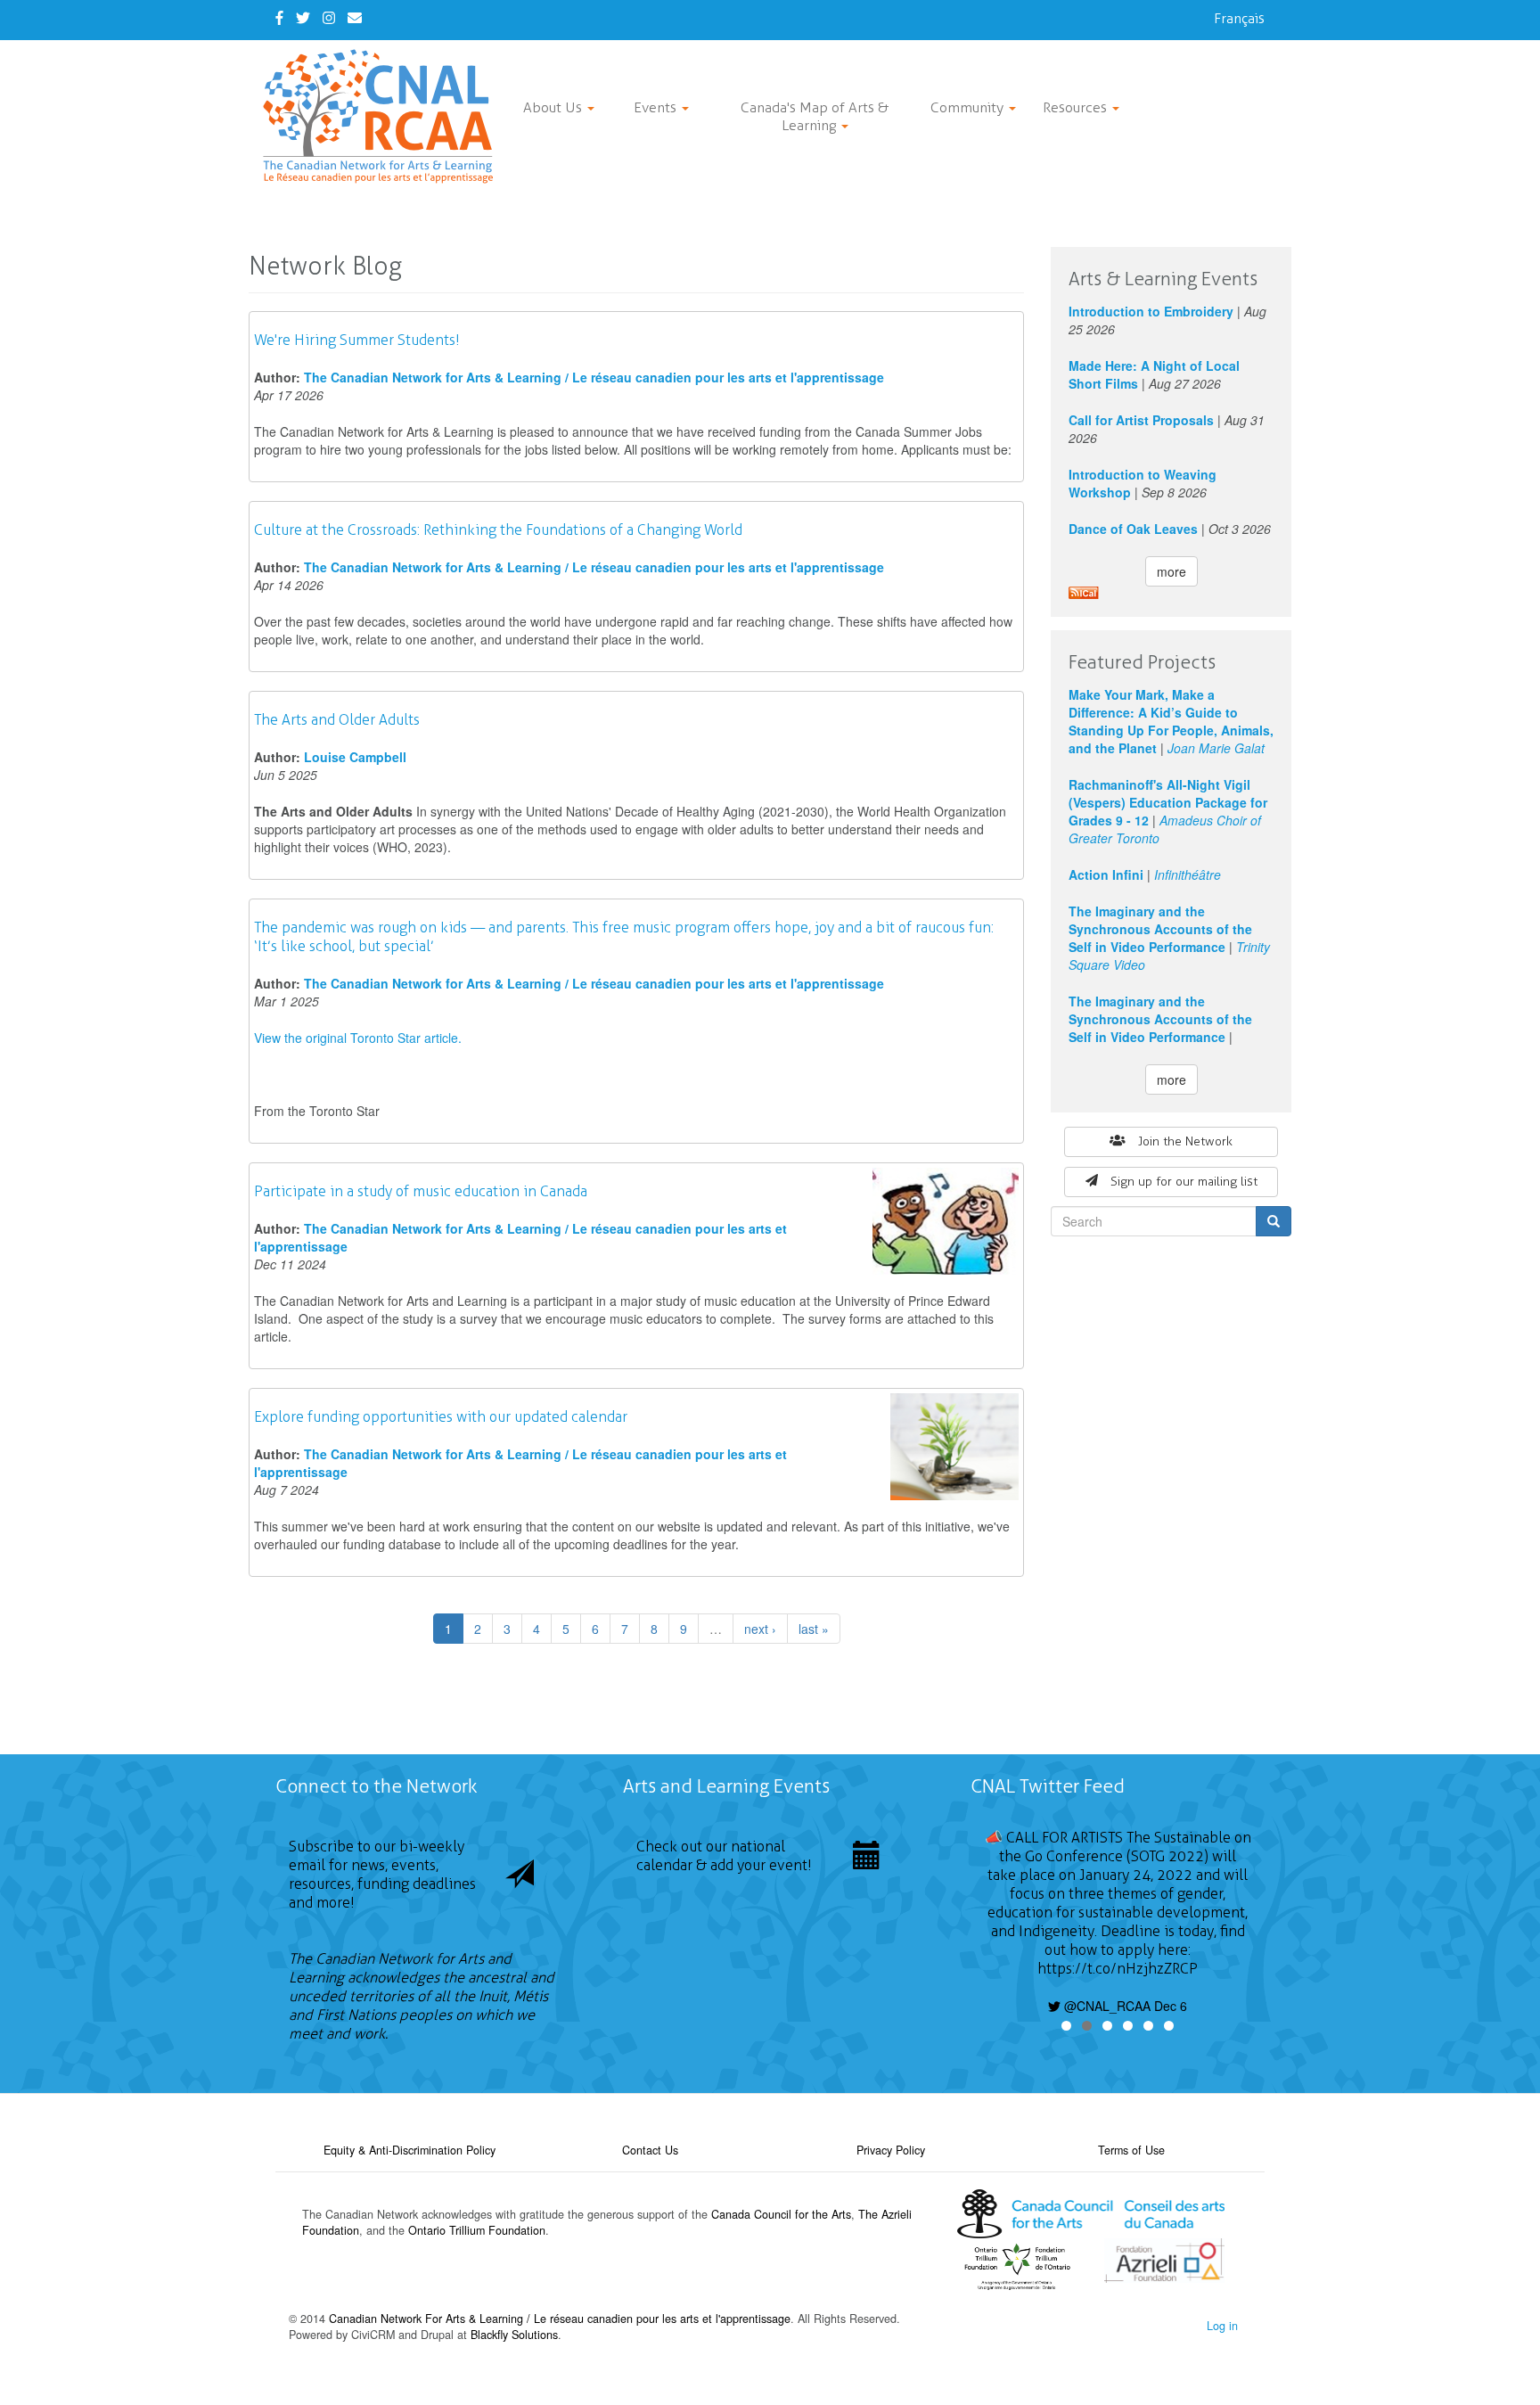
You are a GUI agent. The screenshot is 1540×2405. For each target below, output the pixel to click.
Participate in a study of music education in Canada (421, 1191)
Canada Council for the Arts (781, 2214)
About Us (554, 107)
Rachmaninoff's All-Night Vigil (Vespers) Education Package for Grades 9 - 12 (1168, 802)
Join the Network (1185, 1141)
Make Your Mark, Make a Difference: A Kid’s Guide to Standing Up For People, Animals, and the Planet (1171, 721)
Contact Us (650, 2150)
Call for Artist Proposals (1141, 420)
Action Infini (1106, 874)
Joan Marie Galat (1216, 748)
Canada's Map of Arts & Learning (815, 116)
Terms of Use (1131, 2150)
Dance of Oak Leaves (1133, 529)
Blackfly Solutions (514, 2335)
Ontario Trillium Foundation (477, 2230)
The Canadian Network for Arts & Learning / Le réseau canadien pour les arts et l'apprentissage (594, 377)
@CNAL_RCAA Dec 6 (1124, 2006)
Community (969, 107)
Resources (1077, 107)
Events (657, 107)
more (1171, 571)
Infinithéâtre (1188, 874)
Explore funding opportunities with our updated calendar (441, 1417)
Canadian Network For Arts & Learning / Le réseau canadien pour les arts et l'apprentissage (560, 2319)
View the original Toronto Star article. (358, 1038)
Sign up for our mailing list (1184, 1182)
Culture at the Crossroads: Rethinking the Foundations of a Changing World (498, 530)
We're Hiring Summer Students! (357, 340)
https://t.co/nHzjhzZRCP (1118, 1969)
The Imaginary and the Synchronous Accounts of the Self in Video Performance (1160, 929)
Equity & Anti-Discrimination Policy (410, 2150)
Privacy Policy (891, 2150)
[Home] (385, 116)
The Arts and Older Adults (337, 720)
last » (814, 1629)
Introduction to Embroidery (1151, 311)
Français (1239, 18)
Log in (1222, 2326)
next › (760, 1629)
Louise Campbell (355, 757)
